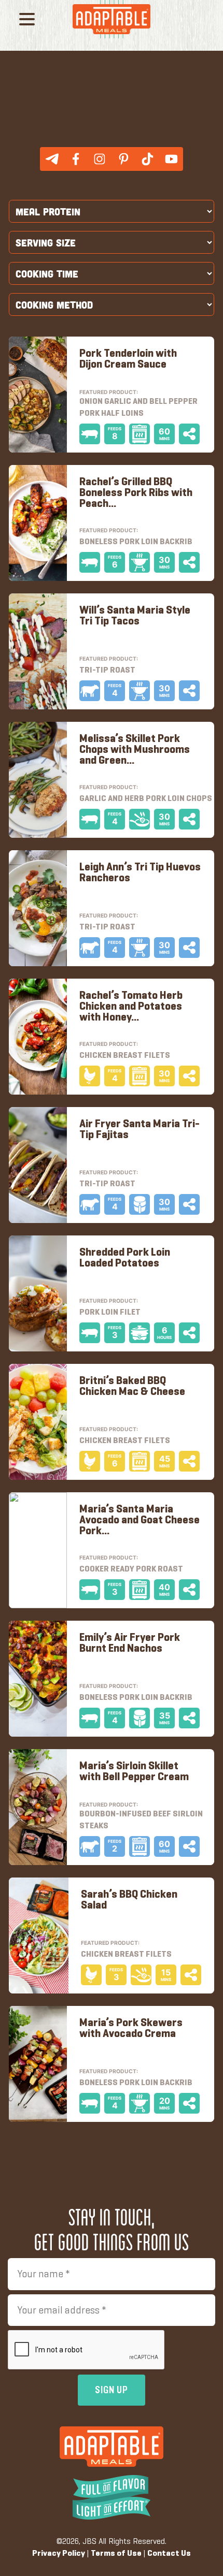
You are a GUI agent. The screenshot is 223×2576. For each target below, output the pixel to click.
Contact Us (169, 2554)
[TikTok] (147, 159)
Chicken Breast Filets (125, 1441)
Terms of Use (116, 2554)
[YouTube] (171, 159)
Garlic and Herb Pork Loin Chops (146, 799)
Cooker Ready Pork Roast (131, 1569)
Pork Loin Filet (110, 1313)
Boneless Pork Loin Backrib (136, 1698)
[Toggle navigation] (27, 21)
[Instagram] (100, 159)
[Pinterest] (123, 159)
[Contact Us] (52, 159)
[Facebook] (76, 159)
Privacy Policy (59, 2554)
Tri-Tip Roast (107, 1184)
